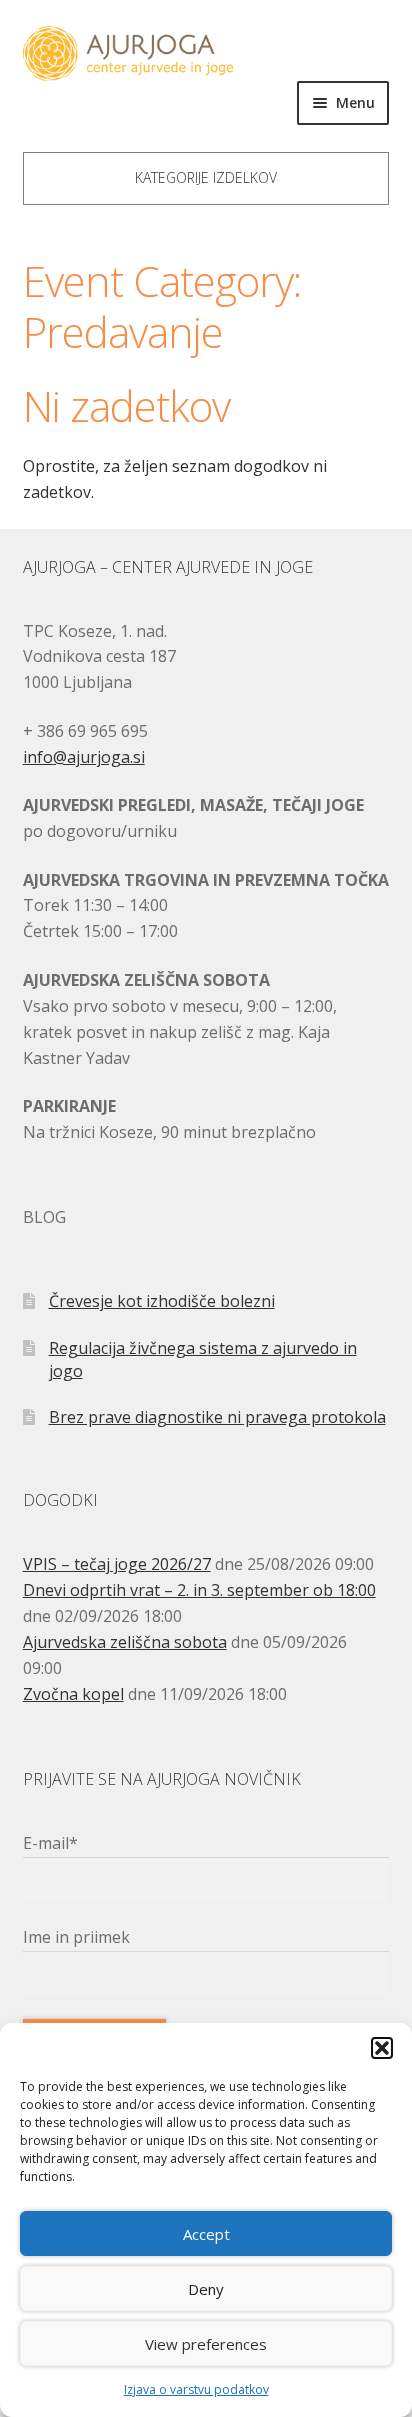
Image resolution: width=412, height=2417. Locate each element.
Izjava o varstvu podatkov (196, 2389)
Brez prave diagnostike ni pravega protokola (217, 1417)
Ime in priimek (76, 1937)
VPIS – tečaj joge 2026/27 (117, 1564)
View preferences (206, 2344)
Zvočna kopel (73, 1694)
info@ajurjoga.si (84, 757)
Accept (206, 2234)
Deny (206, 2289)
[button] (382, 2048)
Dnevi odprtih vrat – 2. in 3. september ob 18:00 (199, 1590)
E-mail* (50, 1843)
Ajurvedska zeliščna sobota (125, 1642)
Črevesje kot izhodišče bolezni (162, 1301)
